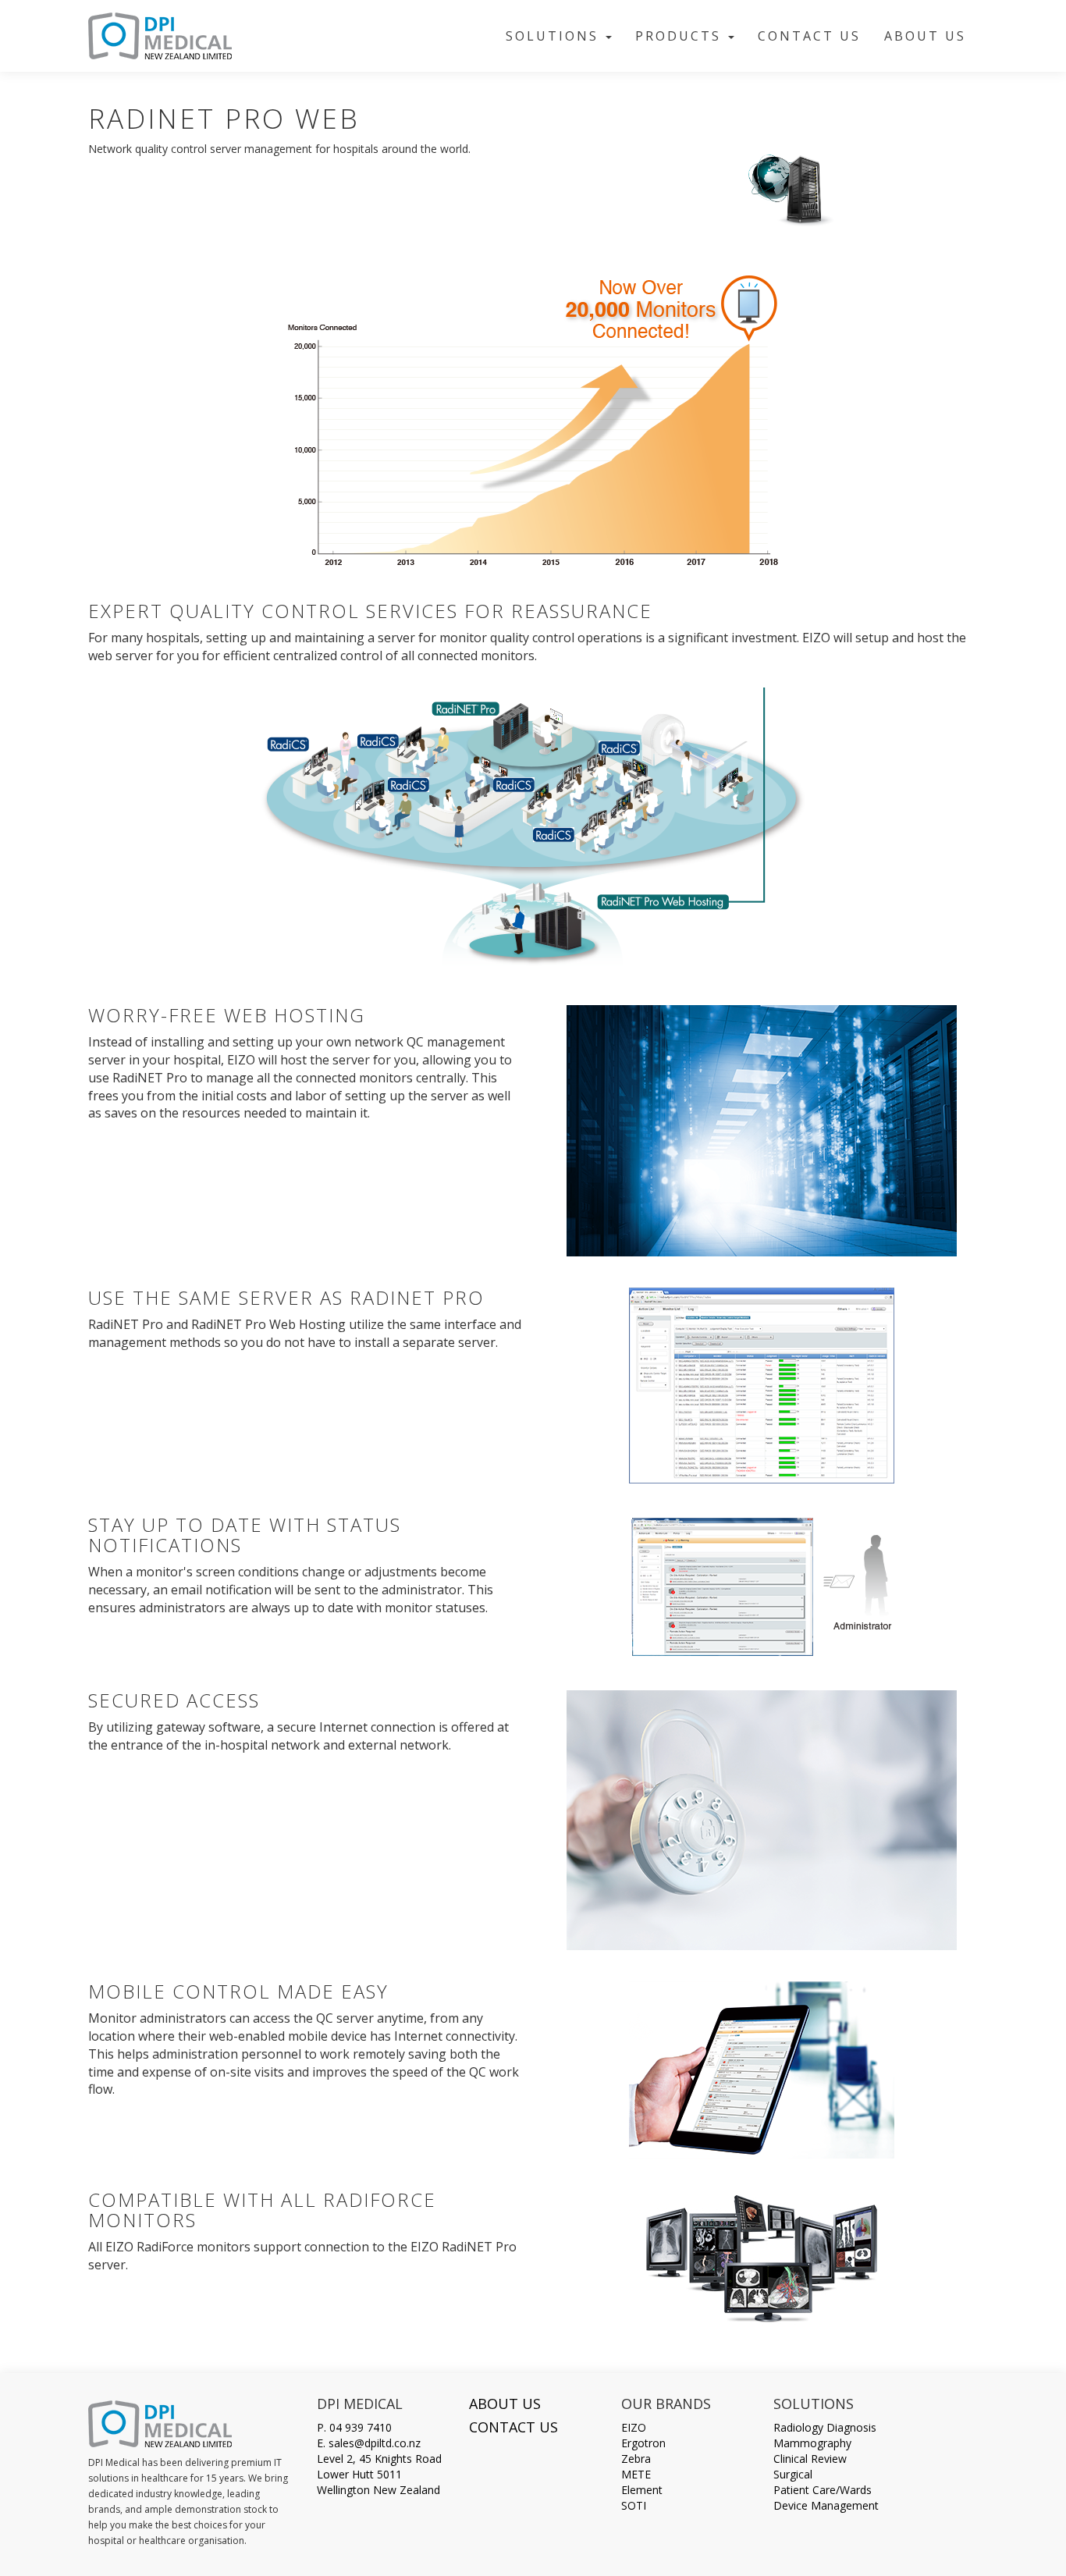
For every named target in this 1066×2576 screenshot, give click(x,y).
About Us (925, 36)
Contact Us (809, 36)
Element (642, 2490)
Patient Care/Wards (823, 2490)
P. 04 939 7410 (354, 2427)
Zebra (636, 2459)
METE (636, 2474)
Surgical (793, 2474)
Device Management (826, 2505)
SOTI (634, 2505)
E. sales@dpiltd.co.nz (369, 2443)
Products (681, 36)
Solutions (555, 36)
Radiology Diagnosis (825, 2427)
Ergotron (643, 2443)
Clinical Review (810, 2459)
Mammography (812, 2443)
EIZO (634, 2427)
